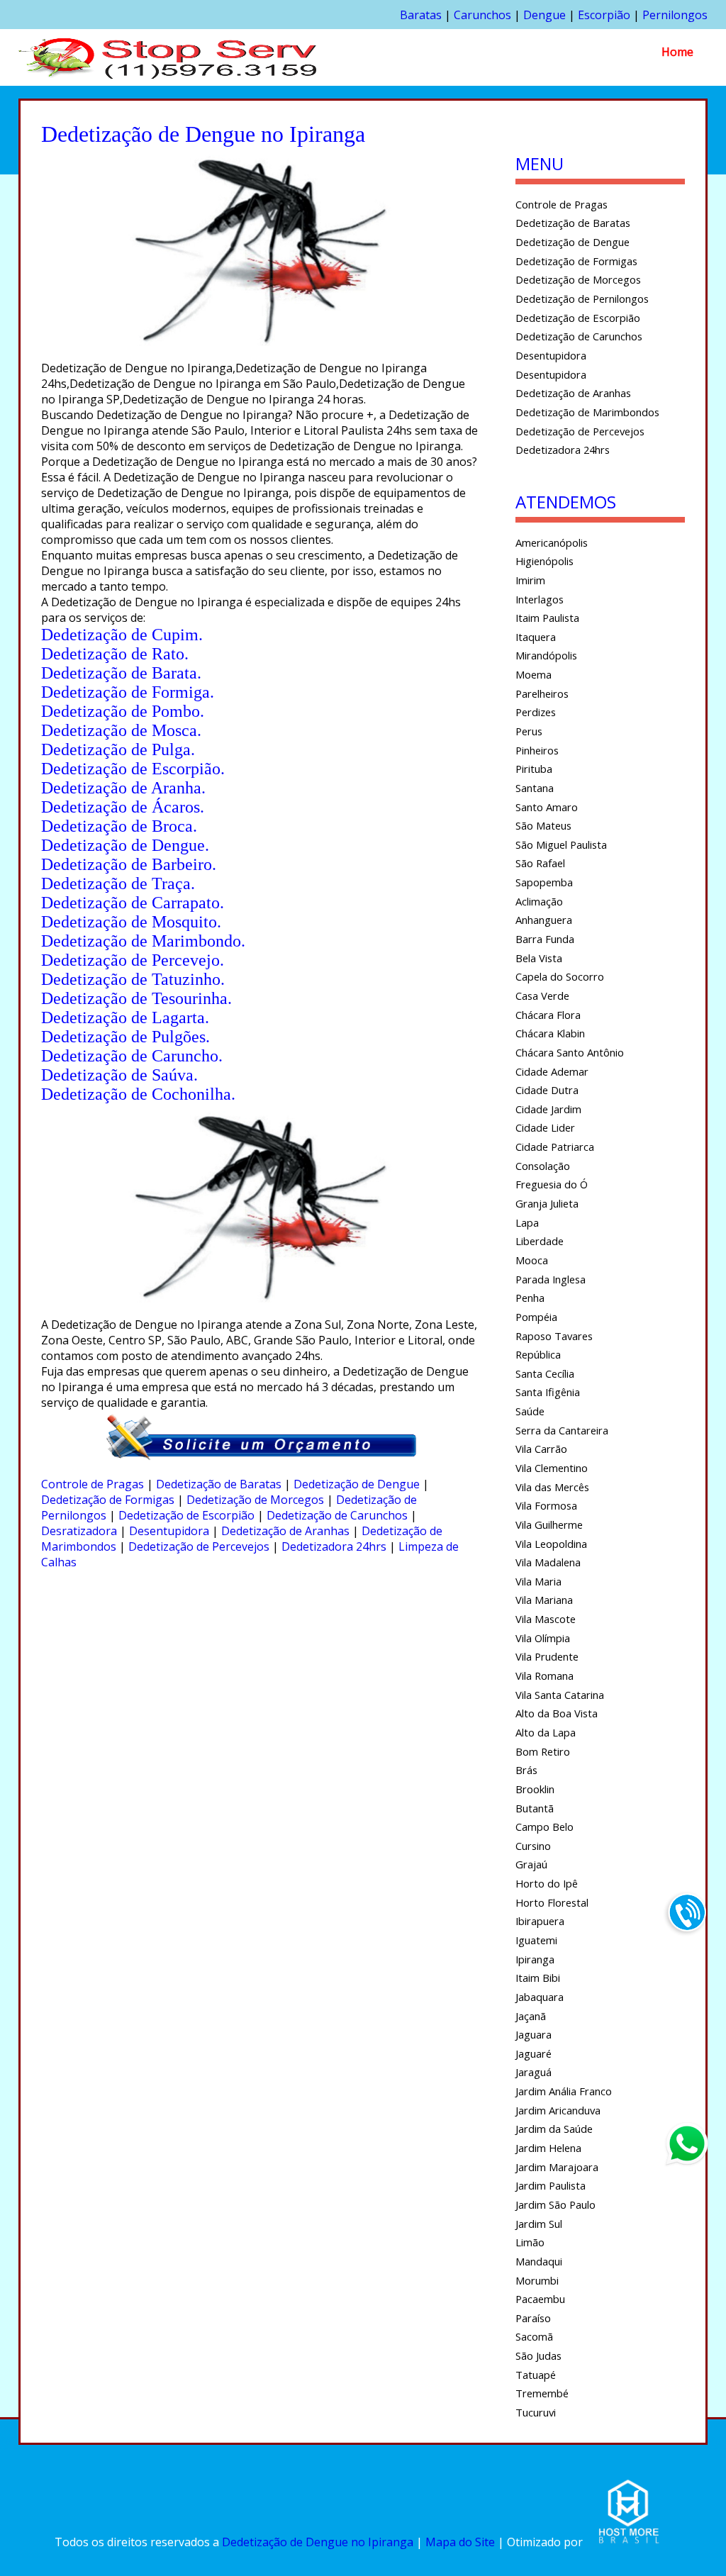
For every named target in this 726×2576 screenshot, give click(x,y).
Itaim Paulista (547, 618)
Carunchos (482, 15)
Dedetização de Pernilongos (582, 299)
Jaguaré (534, 2053)
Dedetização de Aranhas (285, 1531)
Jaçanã (531, 2016)
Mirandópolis (546, 655)
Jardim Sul (539, 2224)
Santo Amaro (547, 807)
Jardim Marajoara (557, 2167)
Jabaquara (540, 1997)
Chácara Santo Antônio (570, 1052)
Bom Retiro (543, 1751)
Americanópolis (552, 542)
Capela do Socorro (560, 976)
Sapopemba (544, 882)
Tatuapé (536, 2375)
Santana (535, 788)
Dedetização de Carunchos (337, 1515)
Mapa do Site (460, 2542)
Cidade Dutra (547, 1090)
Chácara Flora (548, 1015)
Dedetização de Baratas (219, 1484)
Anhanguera (544, 920)
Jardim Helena (548, 2148)
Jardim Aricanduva (558, 2110)
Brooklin (535, 1789)
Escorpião (604, 15)
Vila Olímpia (543, 1638)
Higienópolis (544, 561)
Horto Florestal (552, 1902)
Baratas (421, 15)
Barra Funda (545, 939)
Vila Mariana (544, 1600)
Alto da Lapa (546, 1732)
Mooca (532, 1260)
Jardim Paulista (551, 2185)
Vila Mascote (546, 1619)
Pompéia (536, 1317)
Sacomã (534, 2336)
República (538, 1354)
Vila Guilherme (549, 1524)
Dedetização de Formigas (108, 1500)
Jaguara (534, 2034)
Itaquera (536, 637)
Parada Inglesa (551, 1279)
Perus (529, 731)
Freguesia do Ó (552, 1184)
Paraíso (533, 2318)
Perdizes (536, 712)
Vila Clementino (552, 1468)
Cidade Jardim (548, 1109)
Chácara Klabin (550, 1033)
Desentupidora (169, 1531)
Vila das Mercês (552, 1487)
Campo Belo (544, 1827)
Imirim (530, 580)
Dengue (544, 15)
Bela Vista (539, 958)
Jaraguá (534, 2072)
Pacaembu (540, 2299)
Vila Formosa (546, 1505)
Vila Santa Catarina (560, 1695)
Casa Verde (542, 996)
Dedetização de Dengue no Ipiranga (318, 2542)
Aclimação (539, 901)
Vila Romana (544, 1675)
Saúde (530, 1411)
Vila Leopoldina (551, 1544)
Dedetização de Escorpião (186, 1515)
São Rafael (540, 863)
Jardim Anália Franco (564, 2091)
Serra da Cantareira (562, 1430)
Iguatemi (536, 1940)
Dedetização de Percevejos (199, 1546)
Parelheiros (542, 693)
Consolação (543, 1166)
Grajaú (531, 1864)
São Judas (538, 2355)
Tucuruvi (536, 2412)
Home (677, 52)
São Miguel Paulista (561, 844)
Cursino (533, 1846)
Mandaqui (539, 2261)
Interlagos (540, 599)
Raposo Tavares (554, 1336)
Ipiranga (535, 1959)
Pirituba (534, 769)
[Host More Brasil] (628, 2542)
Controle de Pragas (93, 1484)
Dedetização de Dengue (357, 1484)
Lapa (527, 1222)
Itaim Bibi (538, 1978)
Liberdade (540, 1241)
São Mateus (543, 825)
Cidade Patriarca (555, 1147)
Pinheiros (537, 750)
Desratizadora (79, 1531)
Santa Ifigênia (548, 1392)
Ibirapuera (540, 1921)
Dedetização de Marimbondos (587, 412)
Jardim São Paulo (555, 2204)
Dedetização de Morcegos (255, 1500)
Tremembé (542, 2393)
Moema (534, 674)
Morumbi (537, 2280)
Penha (530, 1298)
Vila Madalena (548, 1562)
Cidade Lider (545, 1127)
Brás (526, 1770)
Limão (530, 2242)
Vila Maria (538, 1581)
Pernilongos (675, 15)
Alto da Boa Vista (557, 1713)
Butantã (535, 1808)
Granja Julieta (547, 1203)
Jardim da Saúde (554, 2129)
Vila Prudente (547, 1656)
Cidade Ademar (552, 1071)
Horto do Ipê (547, 1883)
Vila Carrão (541, 1449)
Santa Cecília (545, 1373)
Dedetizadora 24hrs (334, 1546)
